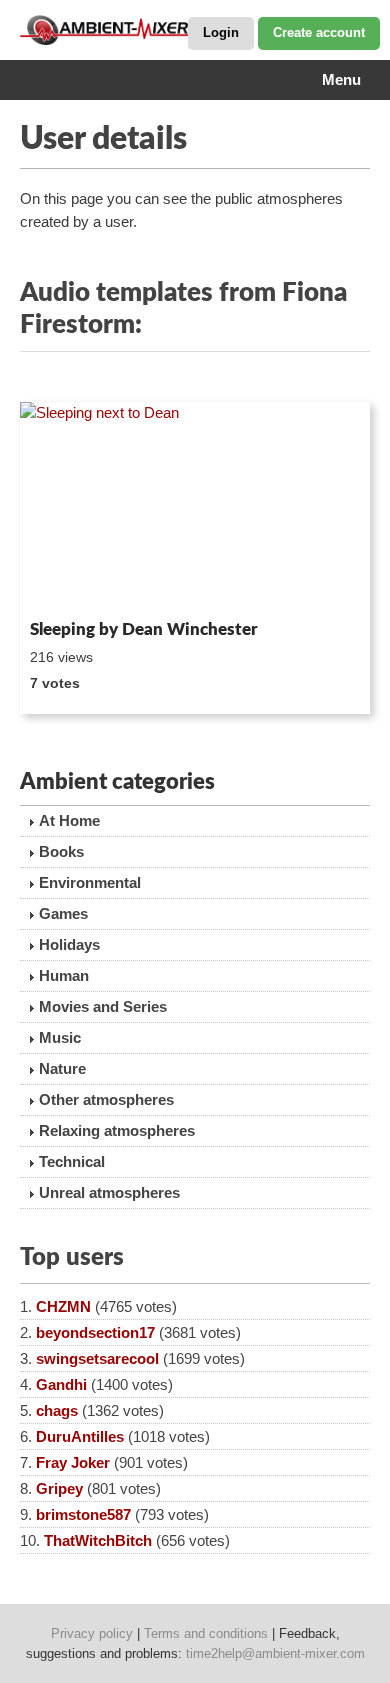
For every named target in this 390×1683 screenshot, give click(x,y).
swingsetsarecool (97, 1358)
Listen (68, 585)
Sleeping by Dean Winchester (143, 629)
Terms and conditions (206, 1633)
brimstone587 (83, 1514)
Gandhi (61, 1384)
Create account (319, 32)
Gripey (59, 1488)
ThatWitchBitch (98, 1540)
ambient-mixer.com (120, 30)
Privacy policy (92, 1633)
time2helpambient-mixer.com (275, 1653)
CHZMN (63, 1306)
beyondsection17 (95, 1332)
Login (221, 32)
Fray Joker (73, 1462)
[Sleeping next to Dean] (195, 507)
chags (57, 1410)
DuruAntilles (80, 1436)
